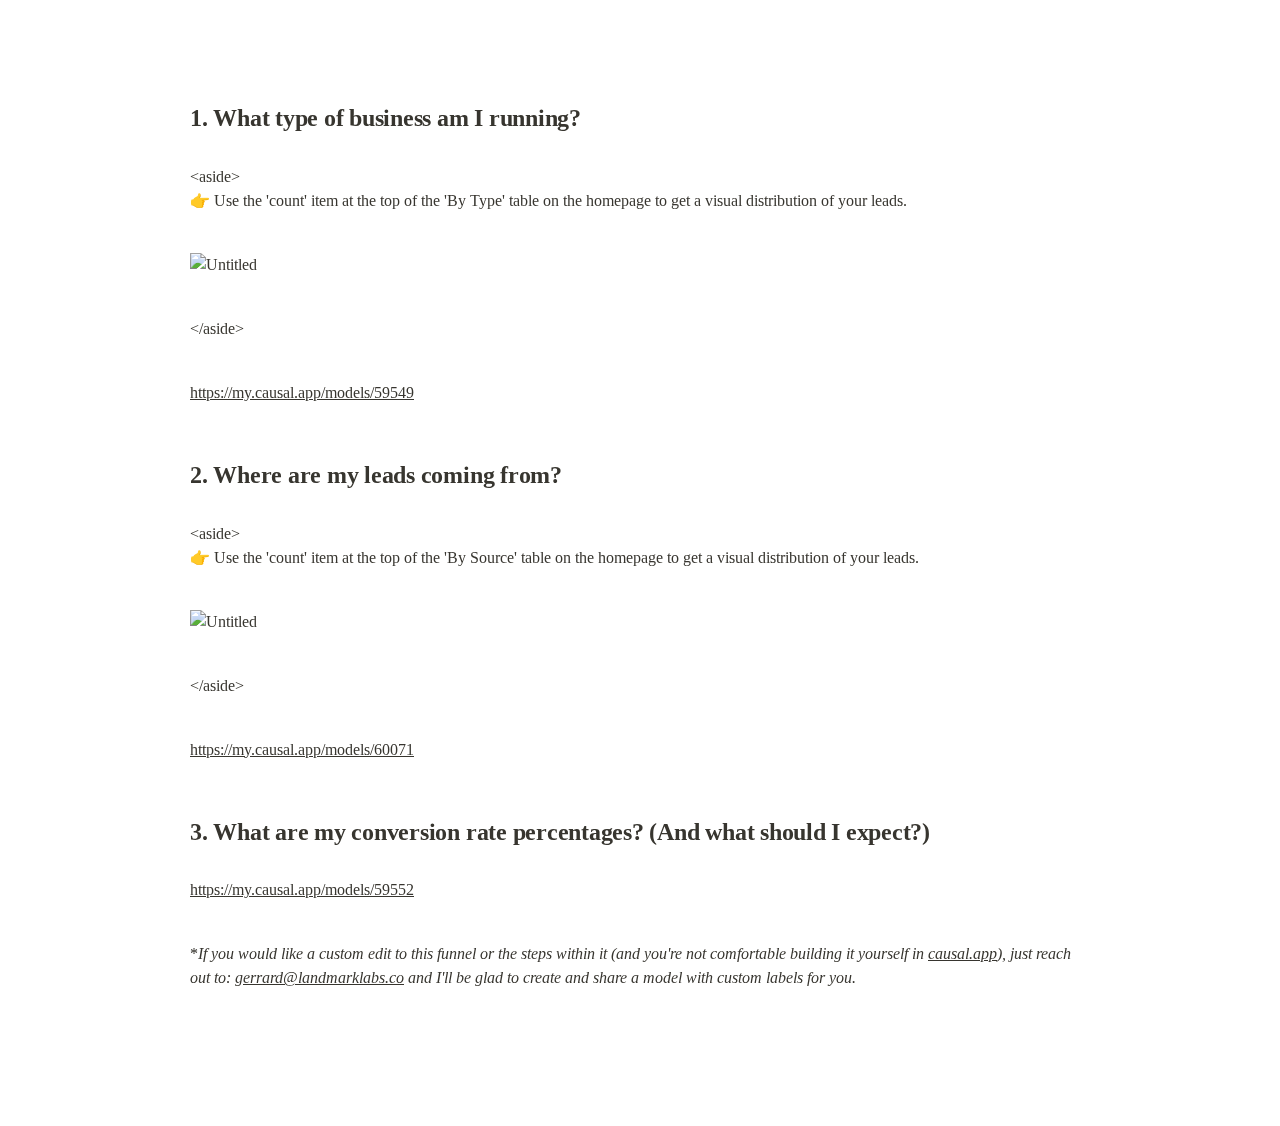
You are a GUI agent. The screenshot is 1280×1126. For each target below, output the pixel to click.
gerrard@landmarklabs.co (319, 977)
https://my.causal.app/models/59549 (302, 392)
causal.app (962, 953)
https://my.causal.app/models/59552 (302, 889)
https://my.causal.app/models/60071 (302, 749)
